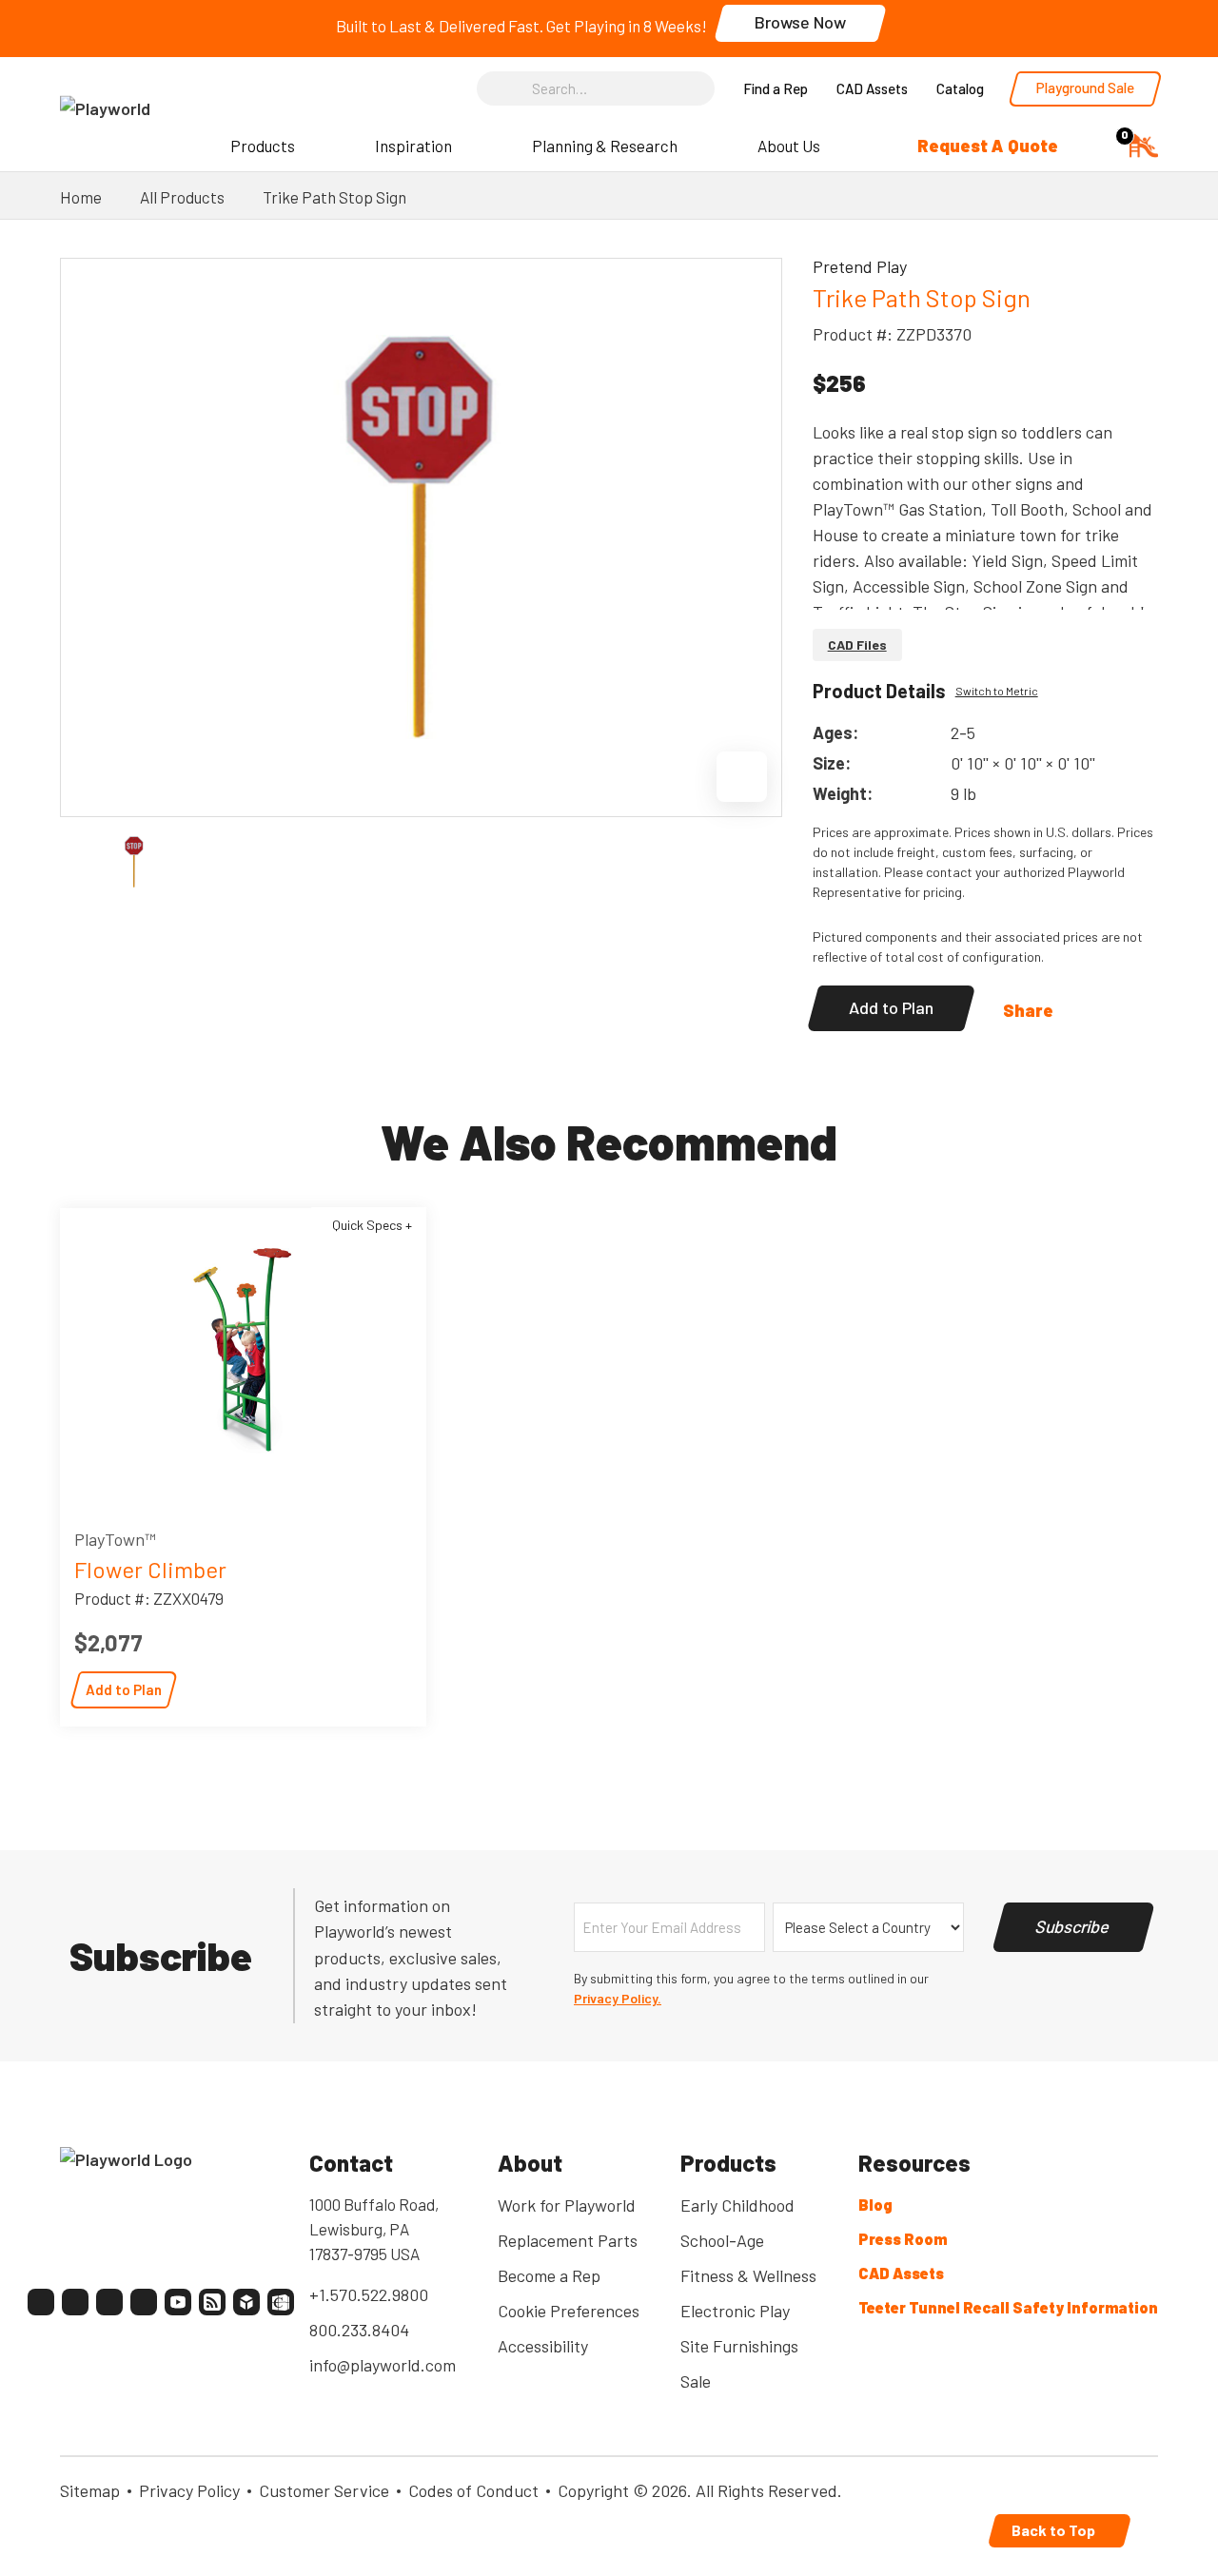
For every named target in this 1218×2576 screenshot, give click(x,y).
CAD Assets (872, 88)
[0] (1144, 143)
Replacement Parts (568, 2240)
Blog (875, 2205)
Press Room (903, 2239)
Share (1028, 1010)
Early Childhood (737, 2205)
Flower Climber (150, 1569)
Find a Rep (776, 88)
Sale (696, 2381)
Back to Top (1055, 2530)
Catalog (960, 88)
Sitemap (90, 2490)
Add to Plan (891, 1007)
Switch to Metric (997, 691)
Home (81, 197)
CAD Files (857, 644)
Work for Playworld (567, 2205)
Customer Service (324, 2490)
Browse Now (800, 22)
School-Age (722, 2240)
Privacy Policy (189, 2490)
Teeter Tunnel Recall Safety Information (1008, 2307)
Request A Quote (988, 146)
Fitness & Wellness (748, 2275)
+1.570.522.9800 (369, 2294)
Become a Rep (549, 2275)
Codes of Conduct (473, 2490)
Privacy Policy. (618, 1998)
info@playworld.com (383, 2365)
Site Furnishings (739, 2346)
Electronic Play (735, 2311)
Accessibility (543, 2346)
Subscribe (1073, 1926)
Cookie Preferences (569, 2311)
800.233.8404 (359, 2330)
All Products (182, 197)
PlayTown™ (115, 1539)
